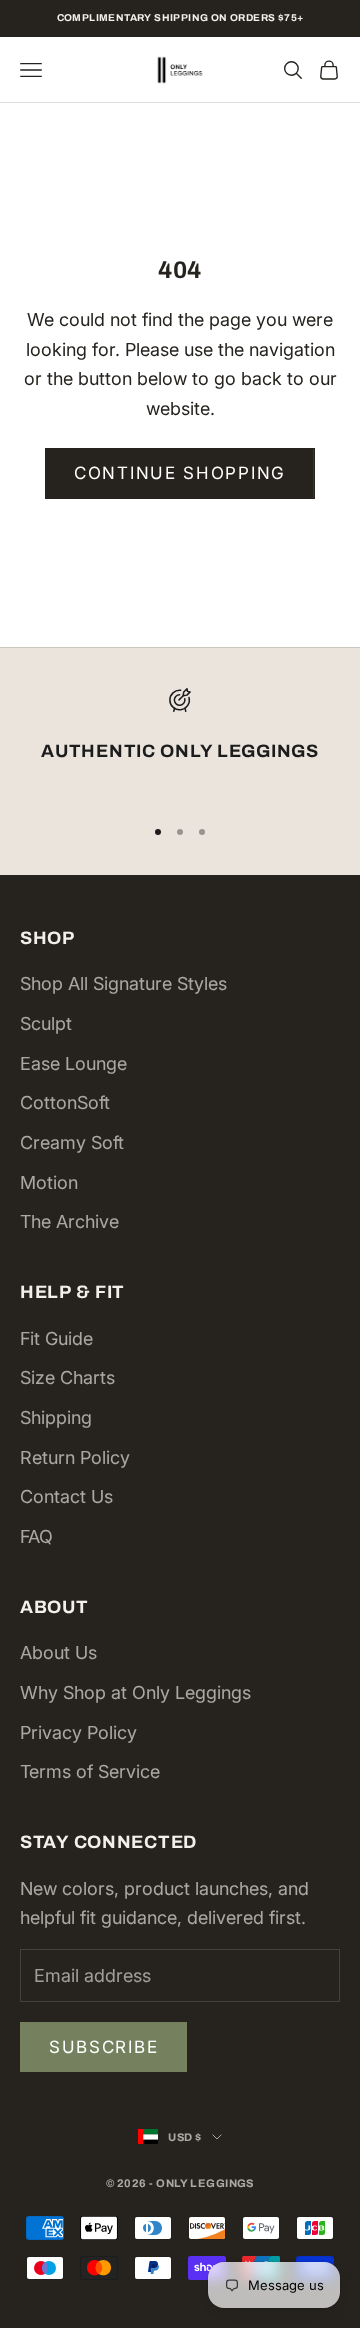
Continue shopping (180, 473)
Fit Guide (56, 1338)
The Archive (69, 1221)
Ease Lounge (73, 1063)
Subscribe (103, 2047)
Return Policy (75, 1457)
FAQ (36, 1536)
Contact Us (66, 1496)
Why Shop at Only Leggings (135, 1692)
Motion (49, 1182)
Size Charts (67, 1377)
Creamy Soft (72, 1142)
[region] (180, 742)
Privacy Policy (78, 1732)
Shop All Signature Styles (123, 983)
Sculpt (46, 1023)
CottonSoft (65, 1102)
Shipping (56, 1417)
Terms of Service (90, 1771)
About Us (58, 1652)
